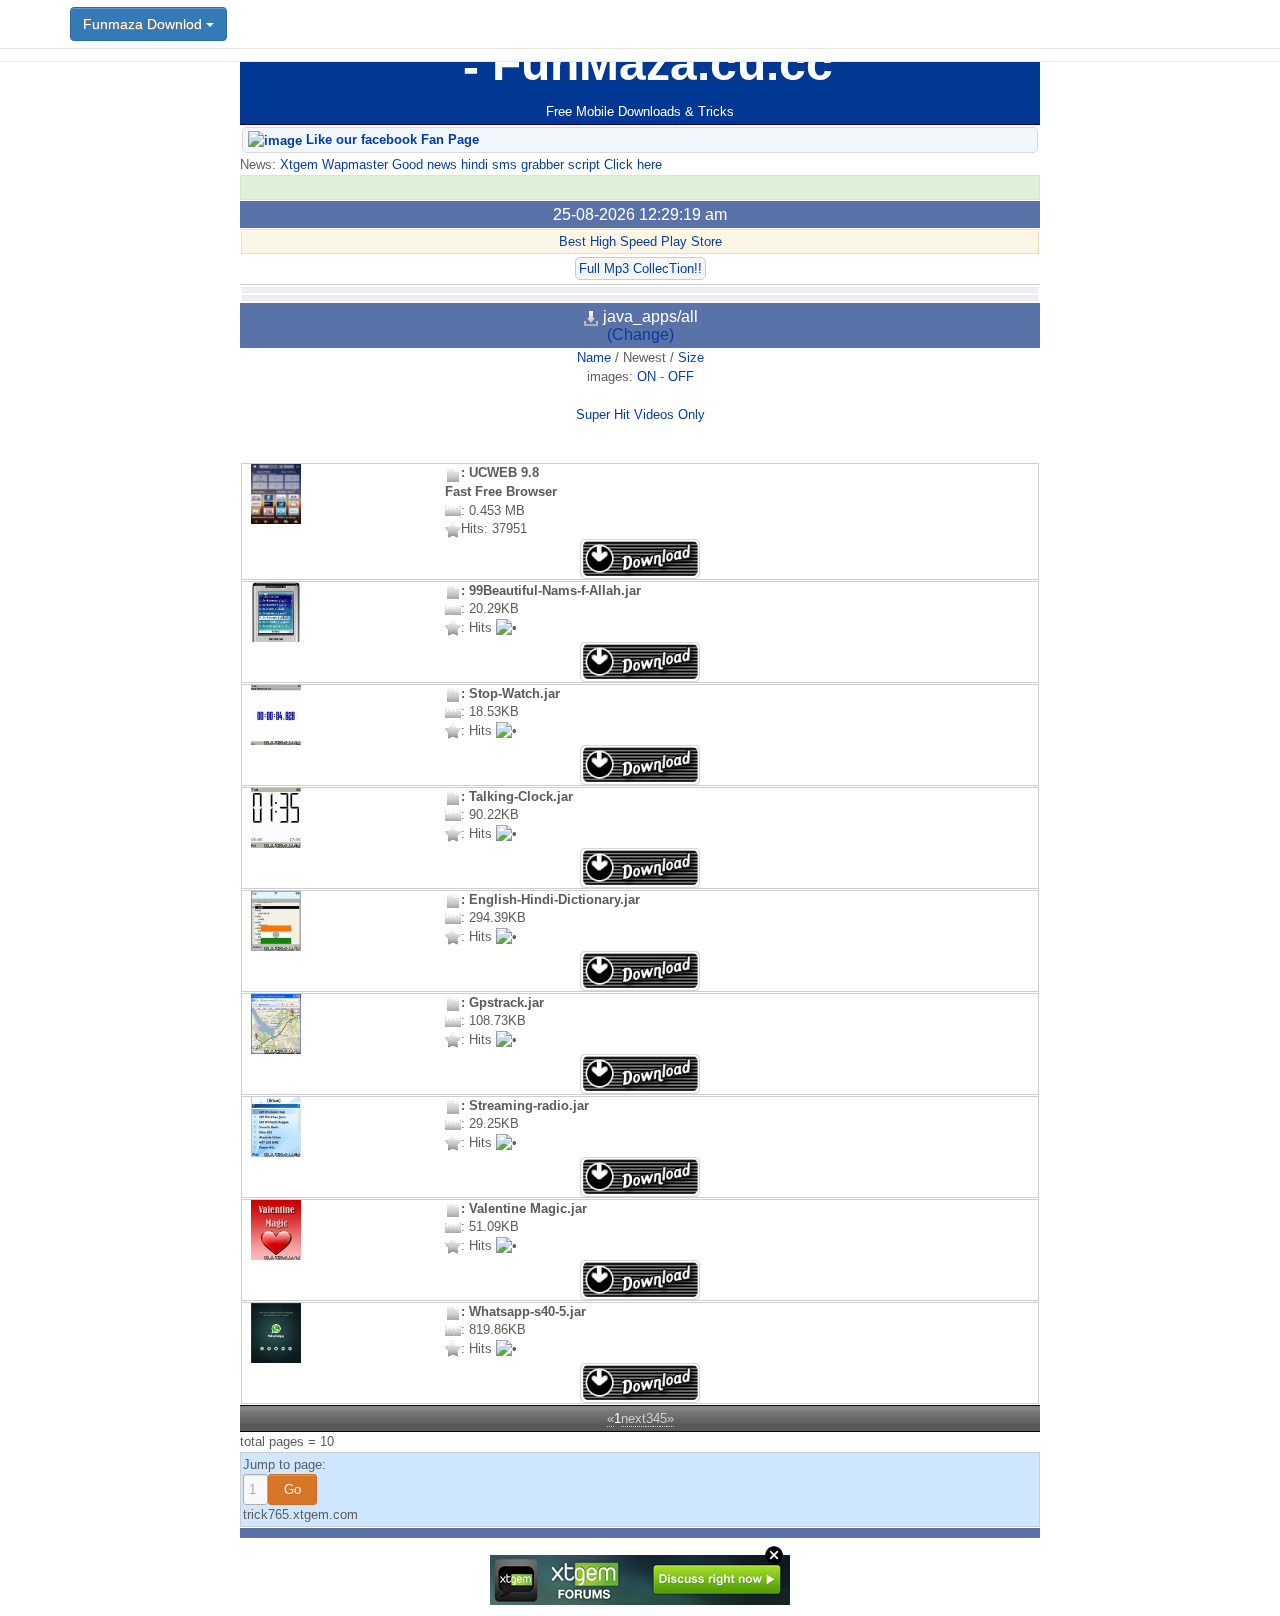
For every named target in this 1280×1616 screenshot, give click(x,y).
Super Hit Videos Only (640, 414)
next (633, 1418)
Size (691, 357)
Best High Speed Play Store (640, 241)
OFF (681, 376)
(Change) (640, 334)
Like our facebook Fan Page (390, 139)
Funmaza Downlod (144, 24)
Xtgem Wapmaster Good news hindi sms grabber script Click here (469, 164)
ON (646, 376)
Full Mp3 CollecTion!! (640, 268)
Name (594, 357)
